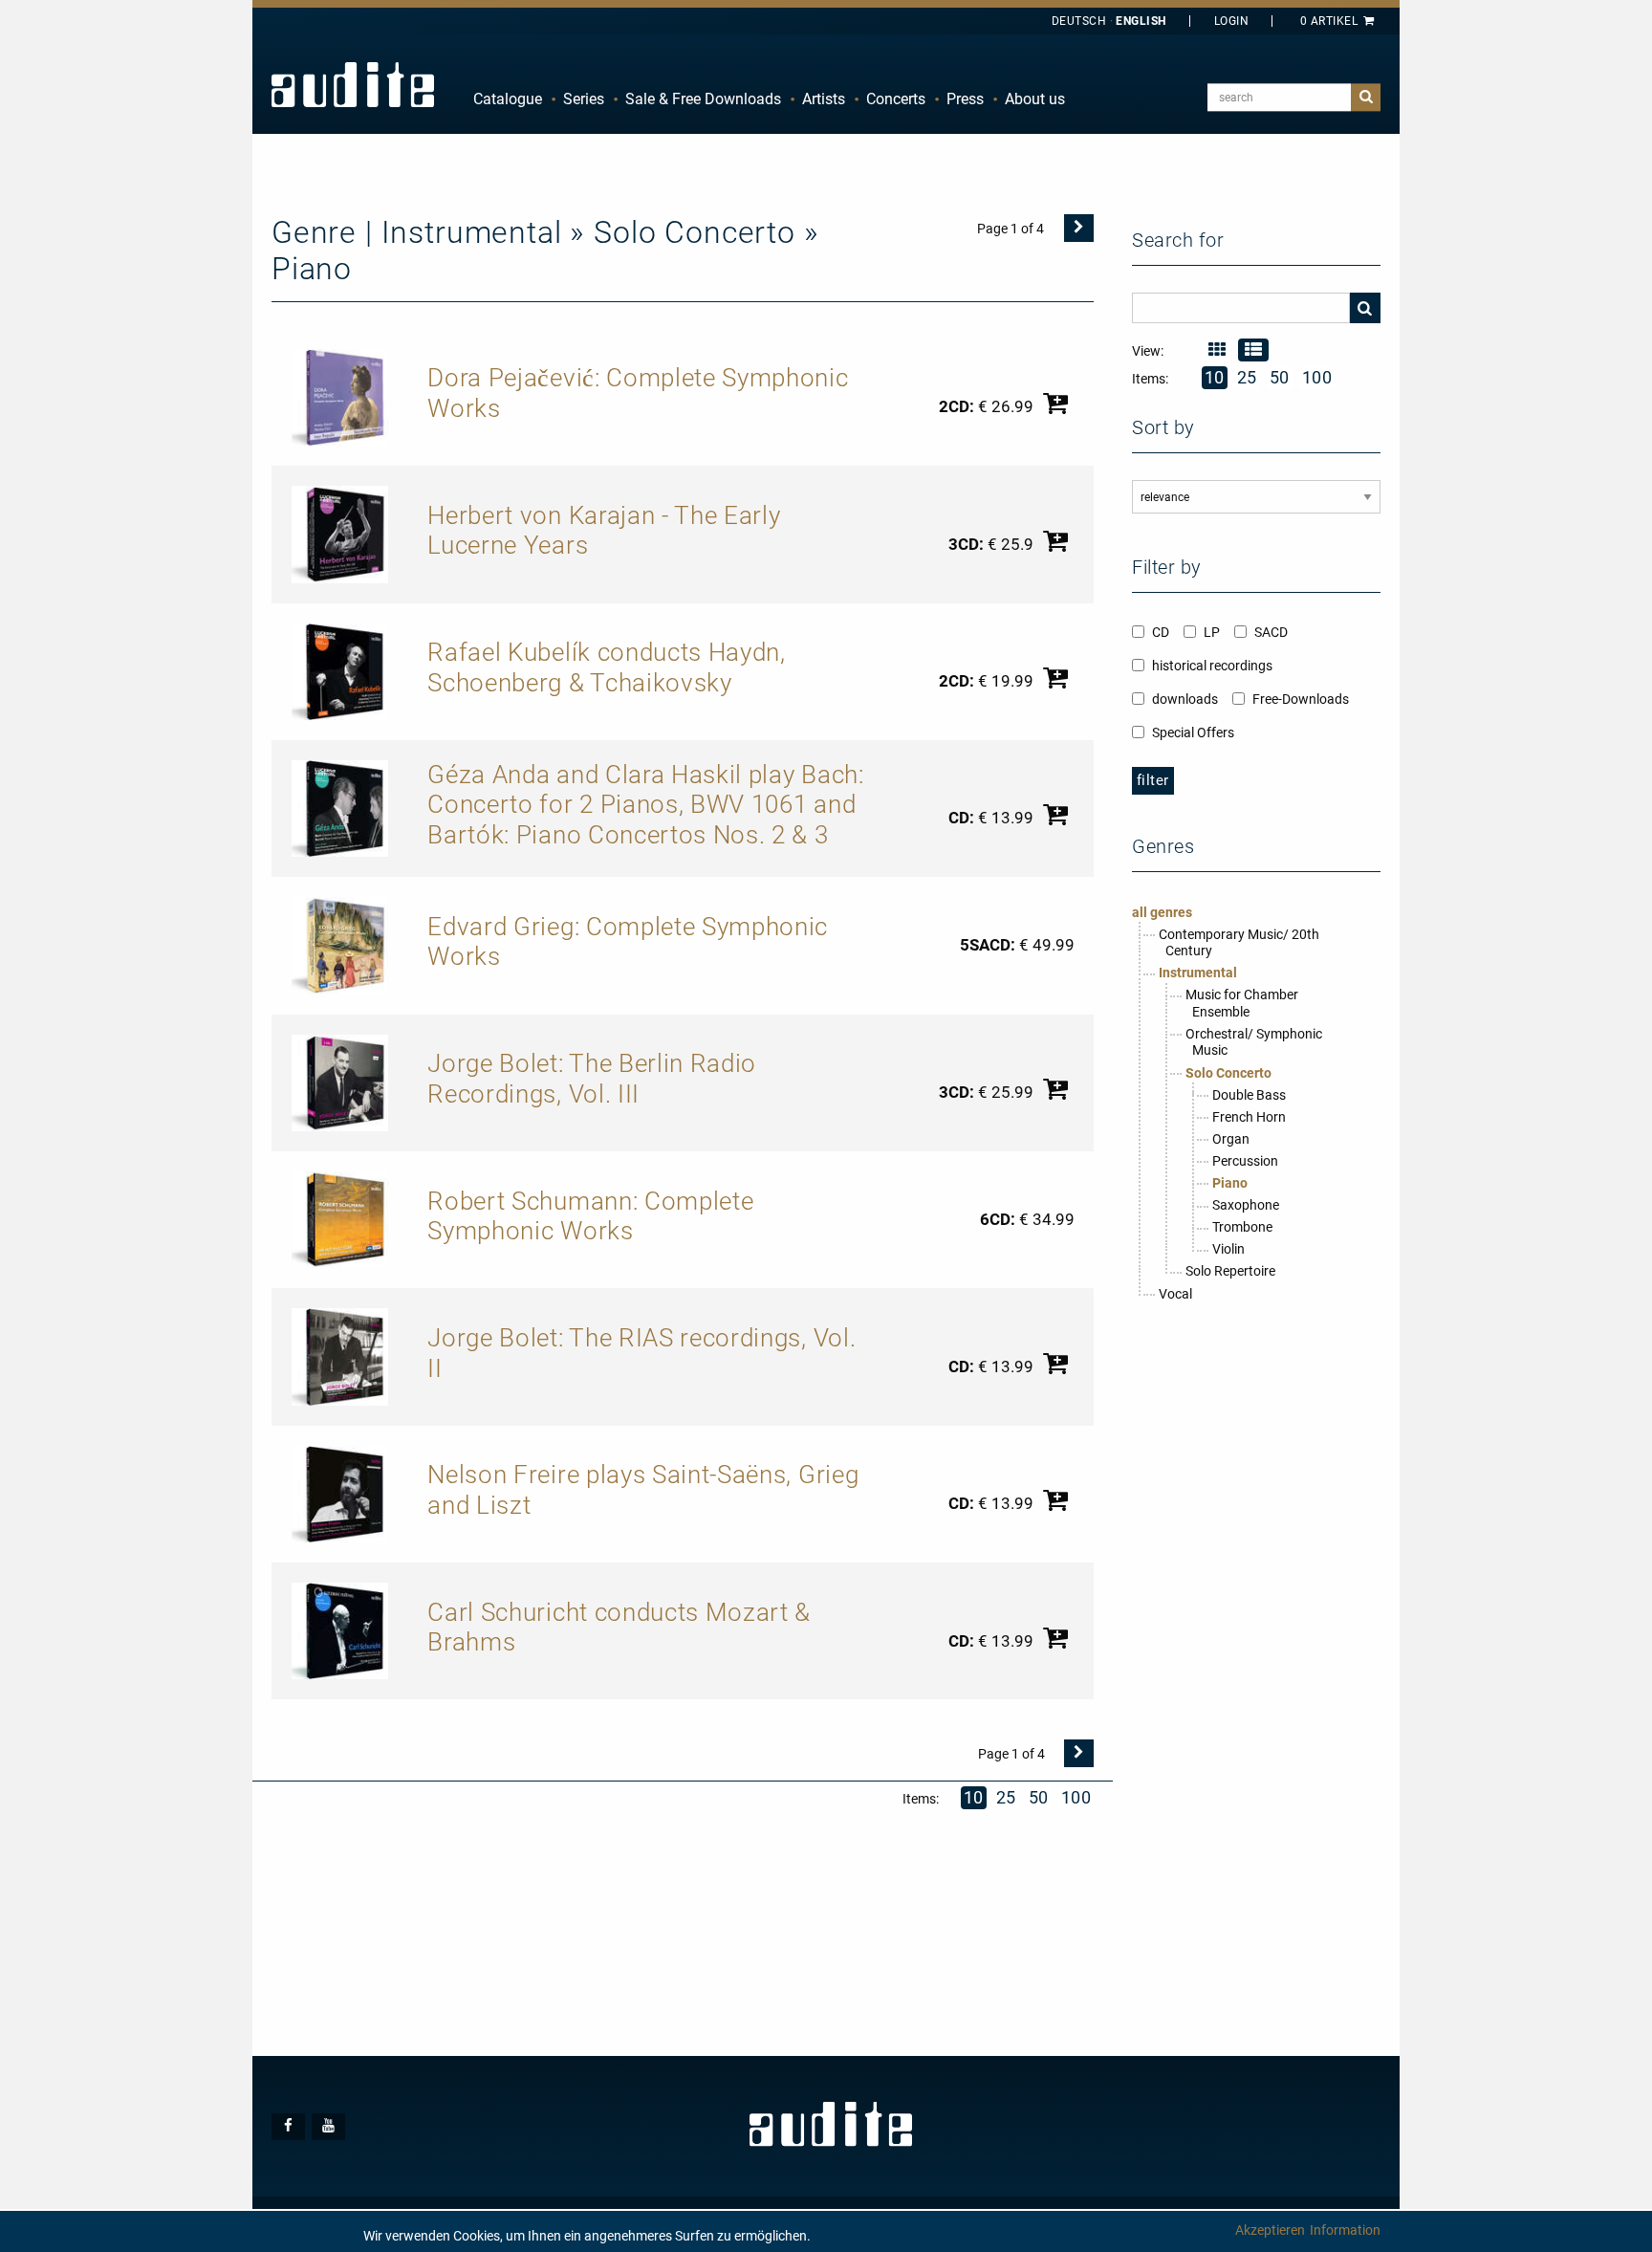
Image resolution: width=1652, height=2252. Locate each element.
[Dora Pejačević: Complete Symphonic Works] (340, 396)
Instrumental (1198, 973)
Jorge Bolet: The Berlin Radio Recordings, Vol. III (592, 1079)
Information (1345, 2230)
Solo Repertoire (1230, 1271)
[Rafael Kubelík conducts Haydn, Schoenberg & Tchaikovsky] (340, 670)
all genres (1162, 912)
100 (1076, 1797)
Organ (1231, 1139)
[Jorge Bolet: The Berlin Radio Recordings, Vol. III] (340, 1082)
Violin (1228, 1249)
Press (965, 99)
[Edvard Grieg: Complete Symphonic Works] (340, 945)
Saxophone (1246, 1205)
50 (1039, 1797)
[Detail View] (1217, 350)
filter (1153, 780)
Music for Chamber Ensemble (1242, 1003)
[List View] (1253, 350)
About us (1035, 99)
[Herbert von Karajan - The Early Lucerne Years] (340, 534)
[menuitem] (508, 99)
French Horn (1249, 1117)
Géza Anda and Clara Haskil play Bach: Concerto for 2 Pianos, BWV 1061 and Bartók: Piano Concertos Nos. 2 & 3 (645, 805)
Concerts (896, 99)
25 (1006, 1797)
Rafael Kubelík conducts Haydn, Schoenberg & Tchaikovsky (606, 667)
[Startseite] (353, 84)
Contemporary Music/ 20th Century (1239, 943)
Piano (1230, 1183)
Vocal (1175, 1294)
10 (974, 1797)
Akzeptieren (1270, 2230)
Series (584, 99)
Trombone (1242, 1227)
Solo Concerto (1228, 1073)
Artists (824, 99)
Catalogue (508, 99)
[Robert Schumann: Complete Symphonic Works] (340, 1218)
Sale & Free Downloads (703, 99)
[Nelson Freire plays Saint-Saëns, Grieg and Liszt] (340, 1493)
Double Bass (1249, 1095)
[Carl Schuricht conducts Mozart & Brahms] (340, 1629)
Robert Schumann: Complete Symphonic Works (590, 1216)
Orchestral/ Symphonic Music (1254, 1042)
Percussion (1245, 1161)
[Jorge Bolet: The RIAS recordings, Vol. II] (340, 1356)
